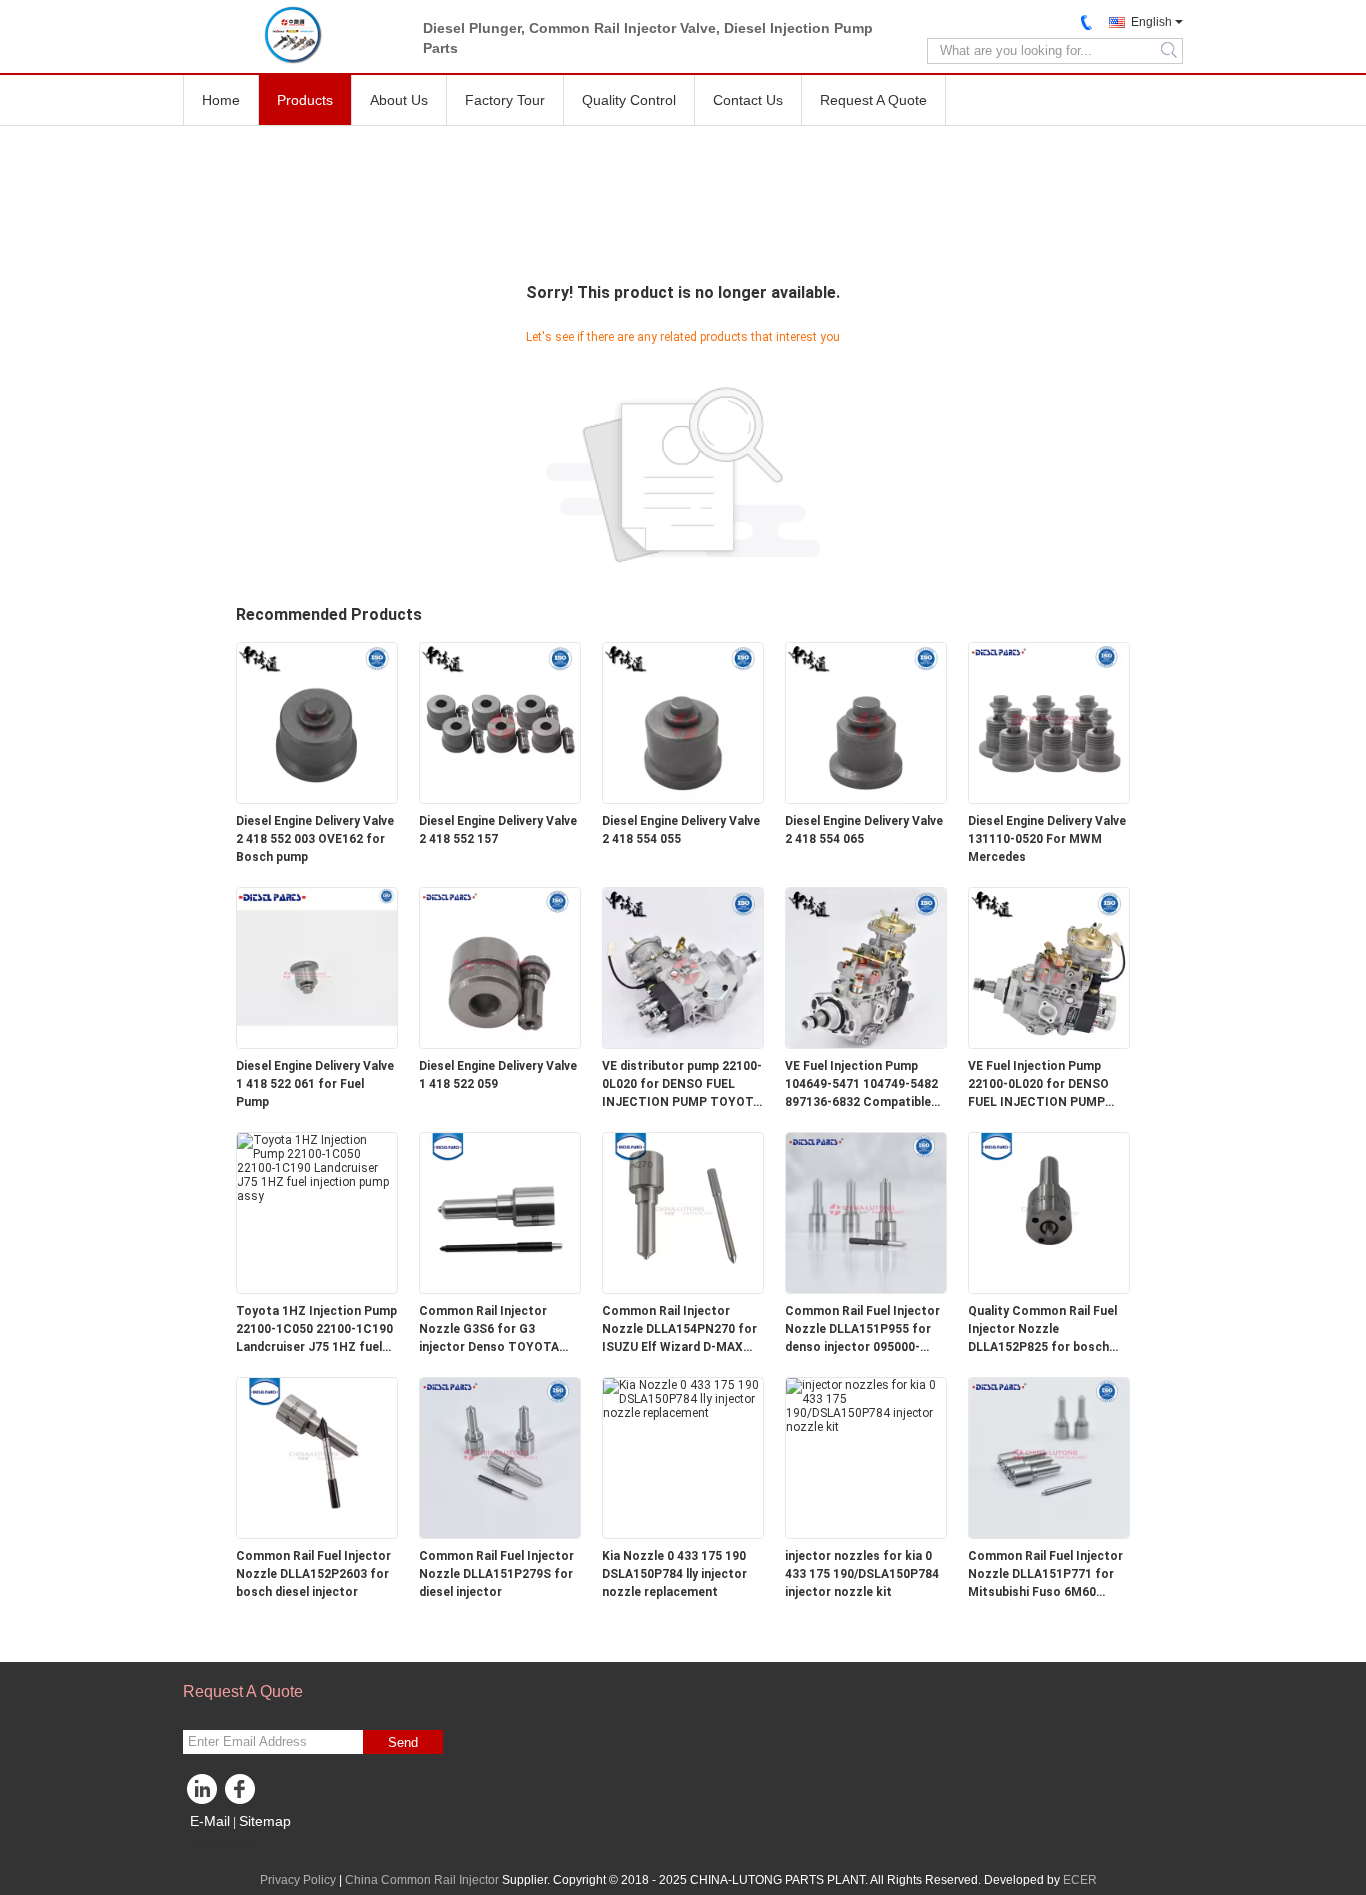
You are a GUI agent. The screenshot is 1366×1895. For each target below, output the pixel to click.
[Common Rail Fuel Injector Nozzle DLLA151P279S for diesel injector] (500, 1457)
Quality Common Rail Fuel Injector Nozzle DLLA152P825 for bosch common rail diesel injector (1047, 1330)
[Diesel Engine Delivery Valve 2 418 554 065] (866, 722)
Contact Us (748, 100)
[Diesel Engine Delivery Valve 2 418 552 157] (500, 722)
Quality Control (629, 100)
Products (305, 100)
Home (221, 100)
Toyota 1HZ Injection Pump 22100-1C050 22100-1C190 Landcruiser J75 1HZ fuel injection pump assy (316, 1330)
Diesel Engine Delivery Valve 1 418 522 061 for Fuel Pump (315, 1084)
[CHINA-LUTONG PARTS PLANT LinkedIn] (203, 1794)
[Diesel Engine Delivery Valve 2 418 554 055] (683, 722)
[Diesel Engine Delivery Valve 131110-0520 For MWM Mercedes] (1049, 722)
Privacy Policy (298, 1880)
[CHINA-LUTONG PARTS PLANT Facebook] (243, 1794)
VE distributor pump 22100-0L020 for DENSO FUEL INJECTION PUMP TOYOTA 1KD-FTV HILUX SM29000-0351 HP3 (682, 1085)
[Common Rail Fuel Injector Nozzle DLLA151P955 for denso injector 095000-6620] (866, 1212)
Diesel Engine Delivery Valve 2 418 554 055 (681, 830)
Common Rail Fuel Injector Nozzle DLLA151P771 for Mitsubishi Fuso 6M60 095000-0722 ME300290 (1045, 1575)
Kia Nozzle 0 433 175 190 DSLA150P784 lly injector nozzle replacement (674, 1574)
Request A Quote (873, 100)
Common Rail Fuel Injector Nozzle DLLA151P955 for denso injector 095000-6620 (862, 1330)
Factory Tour (505, 100)
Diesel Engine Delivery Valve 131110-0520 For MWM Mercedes (1047, 839)
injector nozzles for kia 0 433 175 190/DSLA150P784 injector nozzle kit (862, 1574)
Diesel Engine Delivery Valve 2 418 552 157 (498, 830)
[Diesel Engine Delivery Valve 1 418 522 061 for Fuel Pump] (317, 967)
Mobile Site (225, 1846)
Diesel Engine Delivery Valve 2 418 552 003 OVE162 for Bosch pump (315, 839)
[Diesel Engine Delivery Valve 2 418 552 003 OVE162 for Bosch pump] (317, 722)
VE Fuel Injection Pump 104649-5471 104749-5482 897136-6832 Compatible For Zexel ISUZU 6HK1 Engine (861, 1085)
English (1151, 22)
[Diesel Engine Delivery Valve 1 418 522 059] (500, 967)
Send (403, 1742)
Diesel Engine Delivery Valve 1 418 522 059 (498, 1075)
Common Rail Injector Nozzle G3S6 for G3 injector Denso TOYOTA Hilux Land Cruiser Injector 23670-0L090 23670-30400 (496, 1330)
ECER (1080, 1880)
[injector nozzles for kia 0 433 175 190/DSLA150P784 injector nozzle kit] (866, 1405)
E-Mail (210, 1821)
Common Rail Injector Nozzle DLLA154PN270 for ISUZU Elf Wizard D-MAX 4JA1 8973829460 (679, 1330)
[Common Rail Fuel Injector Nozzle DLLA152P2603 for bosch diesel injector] (317, 1457)
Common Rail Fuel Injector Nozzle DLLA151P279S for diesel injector (496, 1574)
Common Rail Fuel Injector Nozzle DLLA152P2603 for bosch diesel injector (313, 1574)
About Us (399, 100)
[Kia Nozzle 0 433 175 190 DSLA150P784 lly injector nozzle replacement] (683, 1398)
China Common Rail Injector (422, 1880)
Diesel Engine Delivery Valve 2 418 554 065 (864, 830)
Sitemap (265, 1821)
